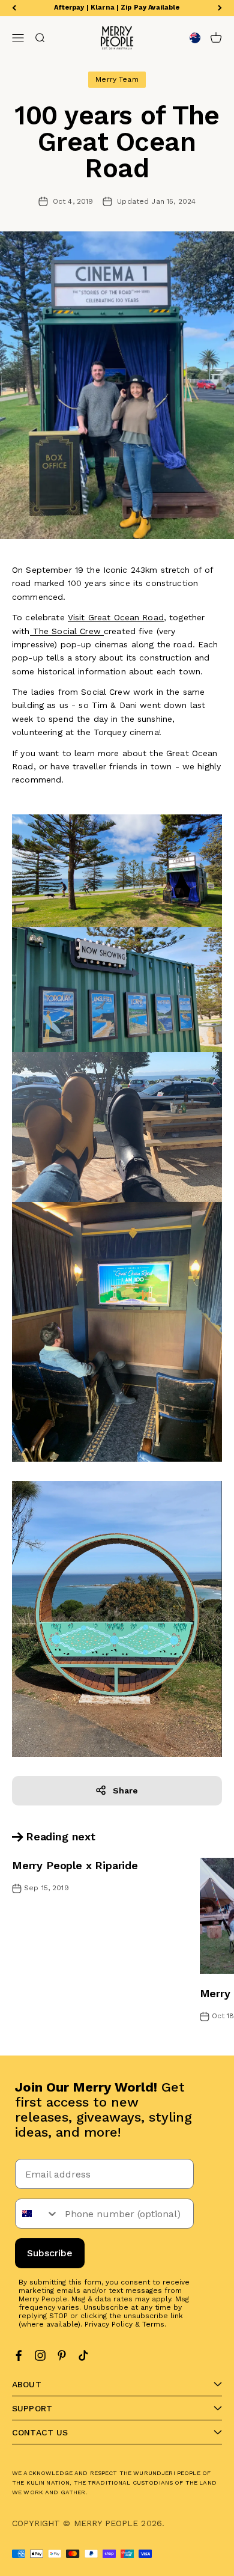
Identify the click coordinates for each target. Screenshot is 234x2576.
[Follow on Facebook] (19, 2355)
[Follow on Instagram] (40, 2355)
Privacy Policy (109, 2324)
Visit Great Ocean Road (116, 617)
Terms (153, 2324)
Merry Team (117, 79)
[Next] (220, 8)
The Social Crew (67, 631)
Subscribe (50, 2253)
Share (126, 1790)
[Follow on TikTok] (83, 2355)
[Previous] (14, 8)
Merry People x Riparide (75, 1865)
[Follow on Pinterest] (62, 2355)
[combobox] (37, 2214)
